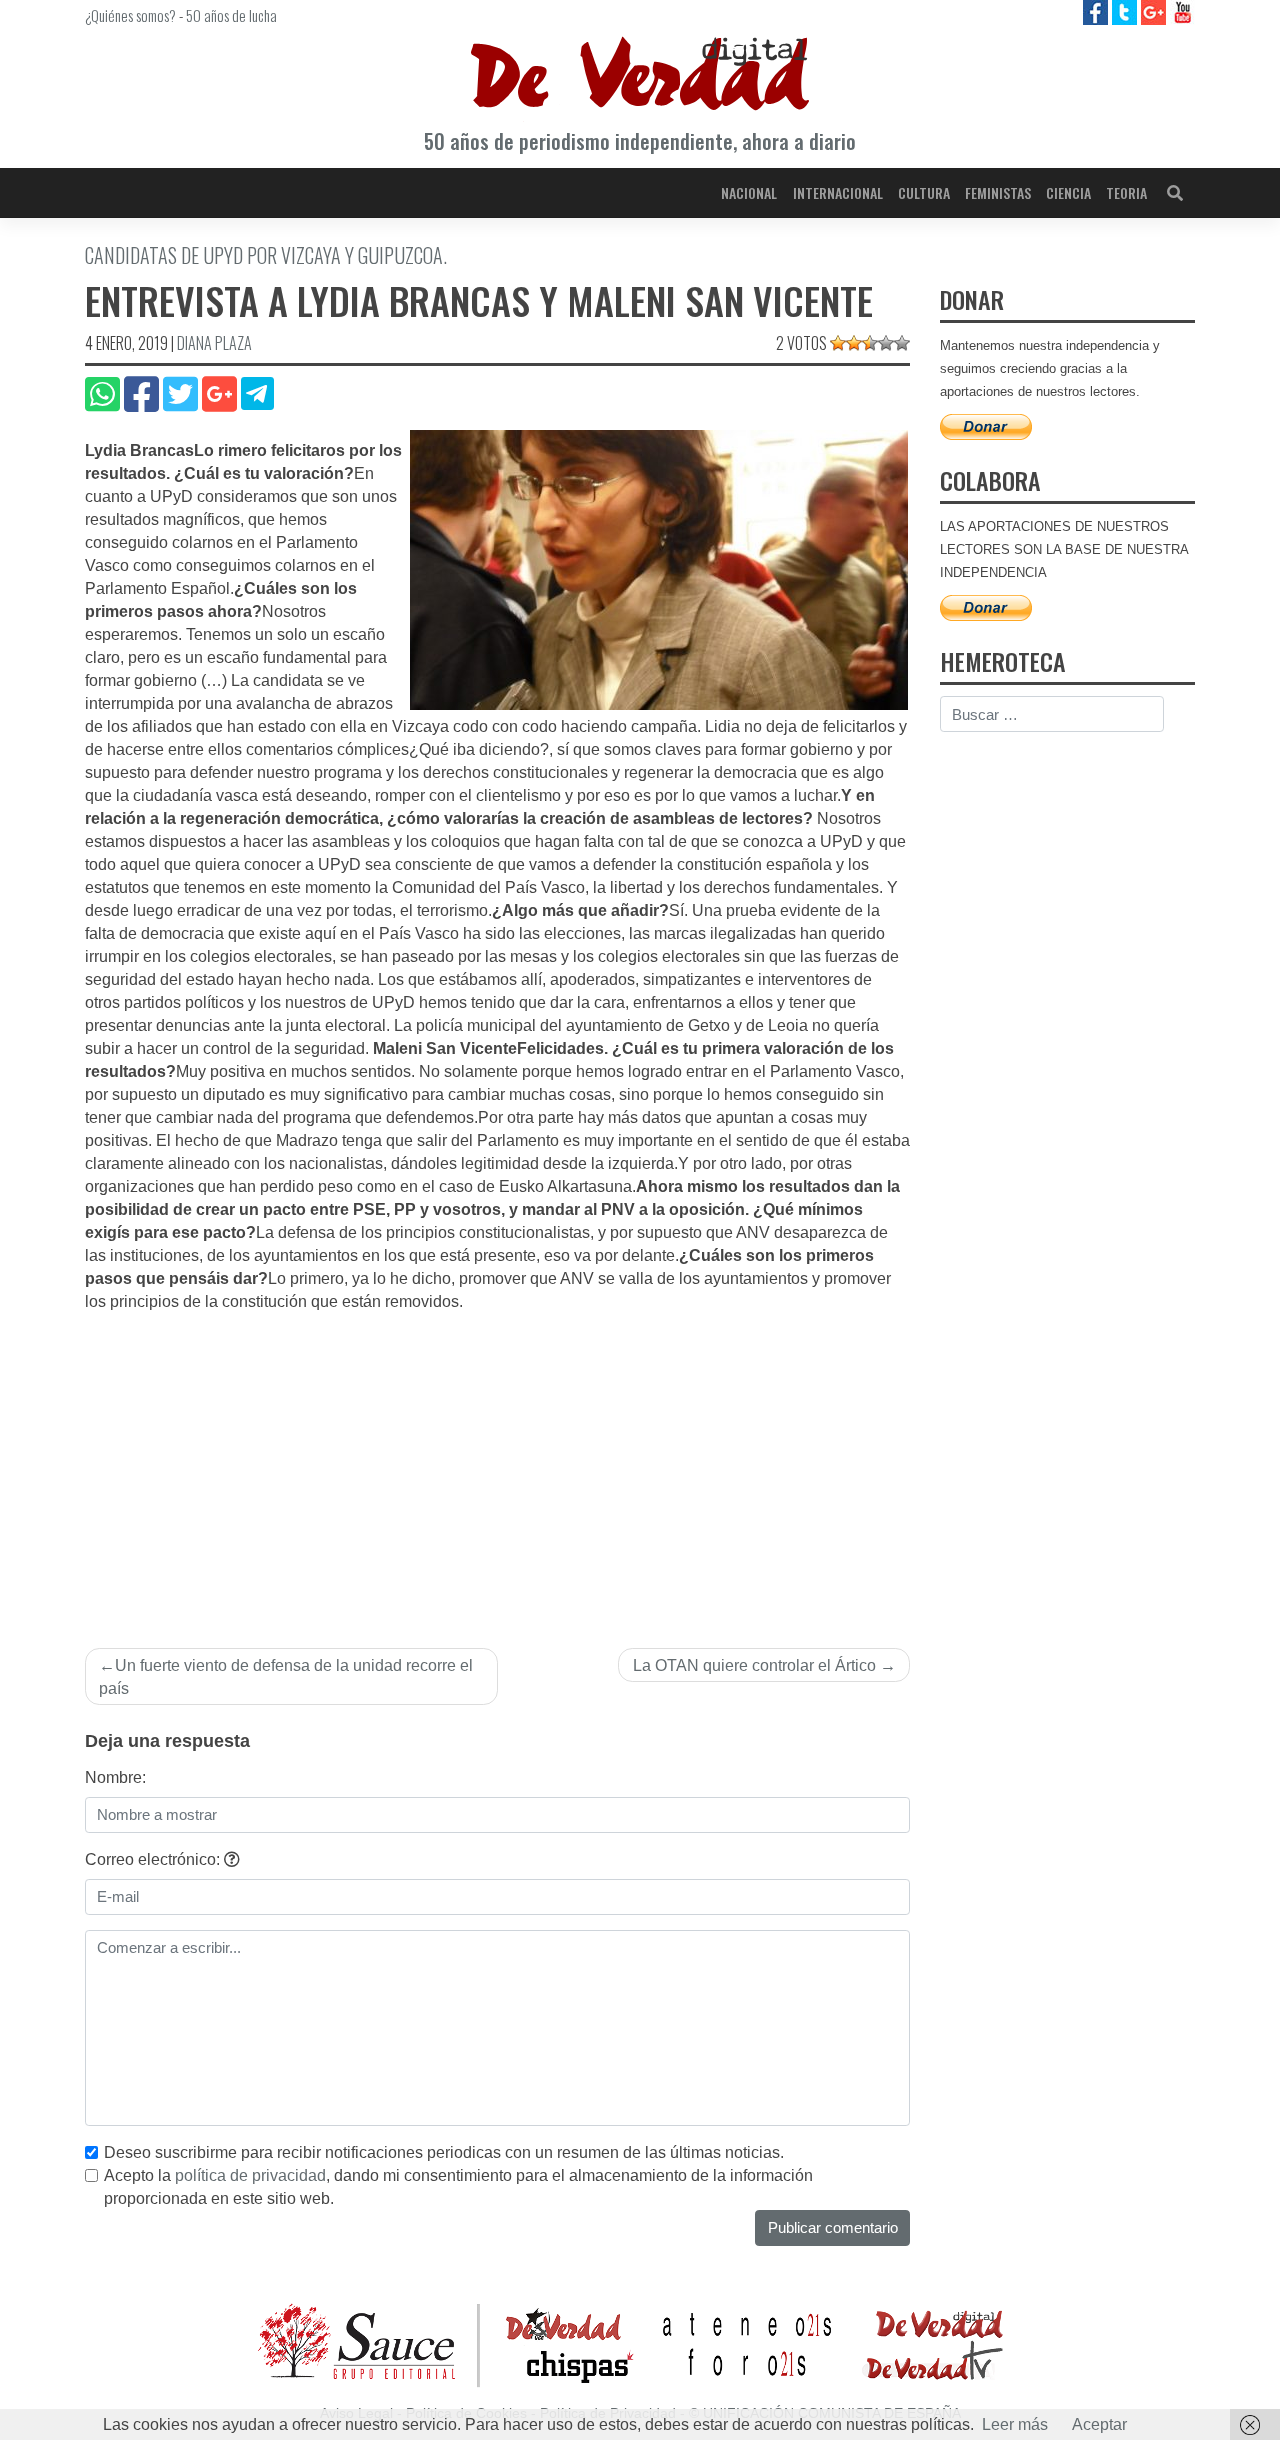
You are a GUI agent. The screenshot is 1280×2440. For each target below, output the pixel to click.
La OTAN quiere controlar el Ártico (754, 1665)
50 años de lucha (231, 15)
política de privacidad (250, 2175)
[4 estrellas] (886, 343)
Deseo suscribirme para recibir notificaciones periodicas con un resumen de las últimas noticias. (444, 2152)
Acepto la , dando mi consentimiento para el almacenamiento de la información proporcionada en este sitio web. (458, 2187)
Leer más (1015, 2424)
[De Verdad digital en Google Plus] (1155, 11)
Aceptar (1099, 2424)
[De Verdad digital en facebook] (1097, 11)
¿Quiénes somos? (130, 15)
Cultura (924, 192)
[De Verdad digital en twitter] (1126, 11)
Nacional (749, 192)
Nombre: (115, 1777)
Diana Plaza (214, 343)
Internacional (838, 192)
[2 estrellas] (854, 343)
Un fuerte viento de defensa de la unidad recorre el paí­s (286, 1677)
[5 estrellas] (902, 343)
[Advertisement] (497, 1464)
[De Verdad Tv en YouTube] (1182, 11)
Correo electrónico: (154, 1859)
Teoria (1126, 192)
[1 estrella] (838, 343)
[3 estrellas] (870, 343)
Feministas (998, 192)
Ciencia (1068, 192)
